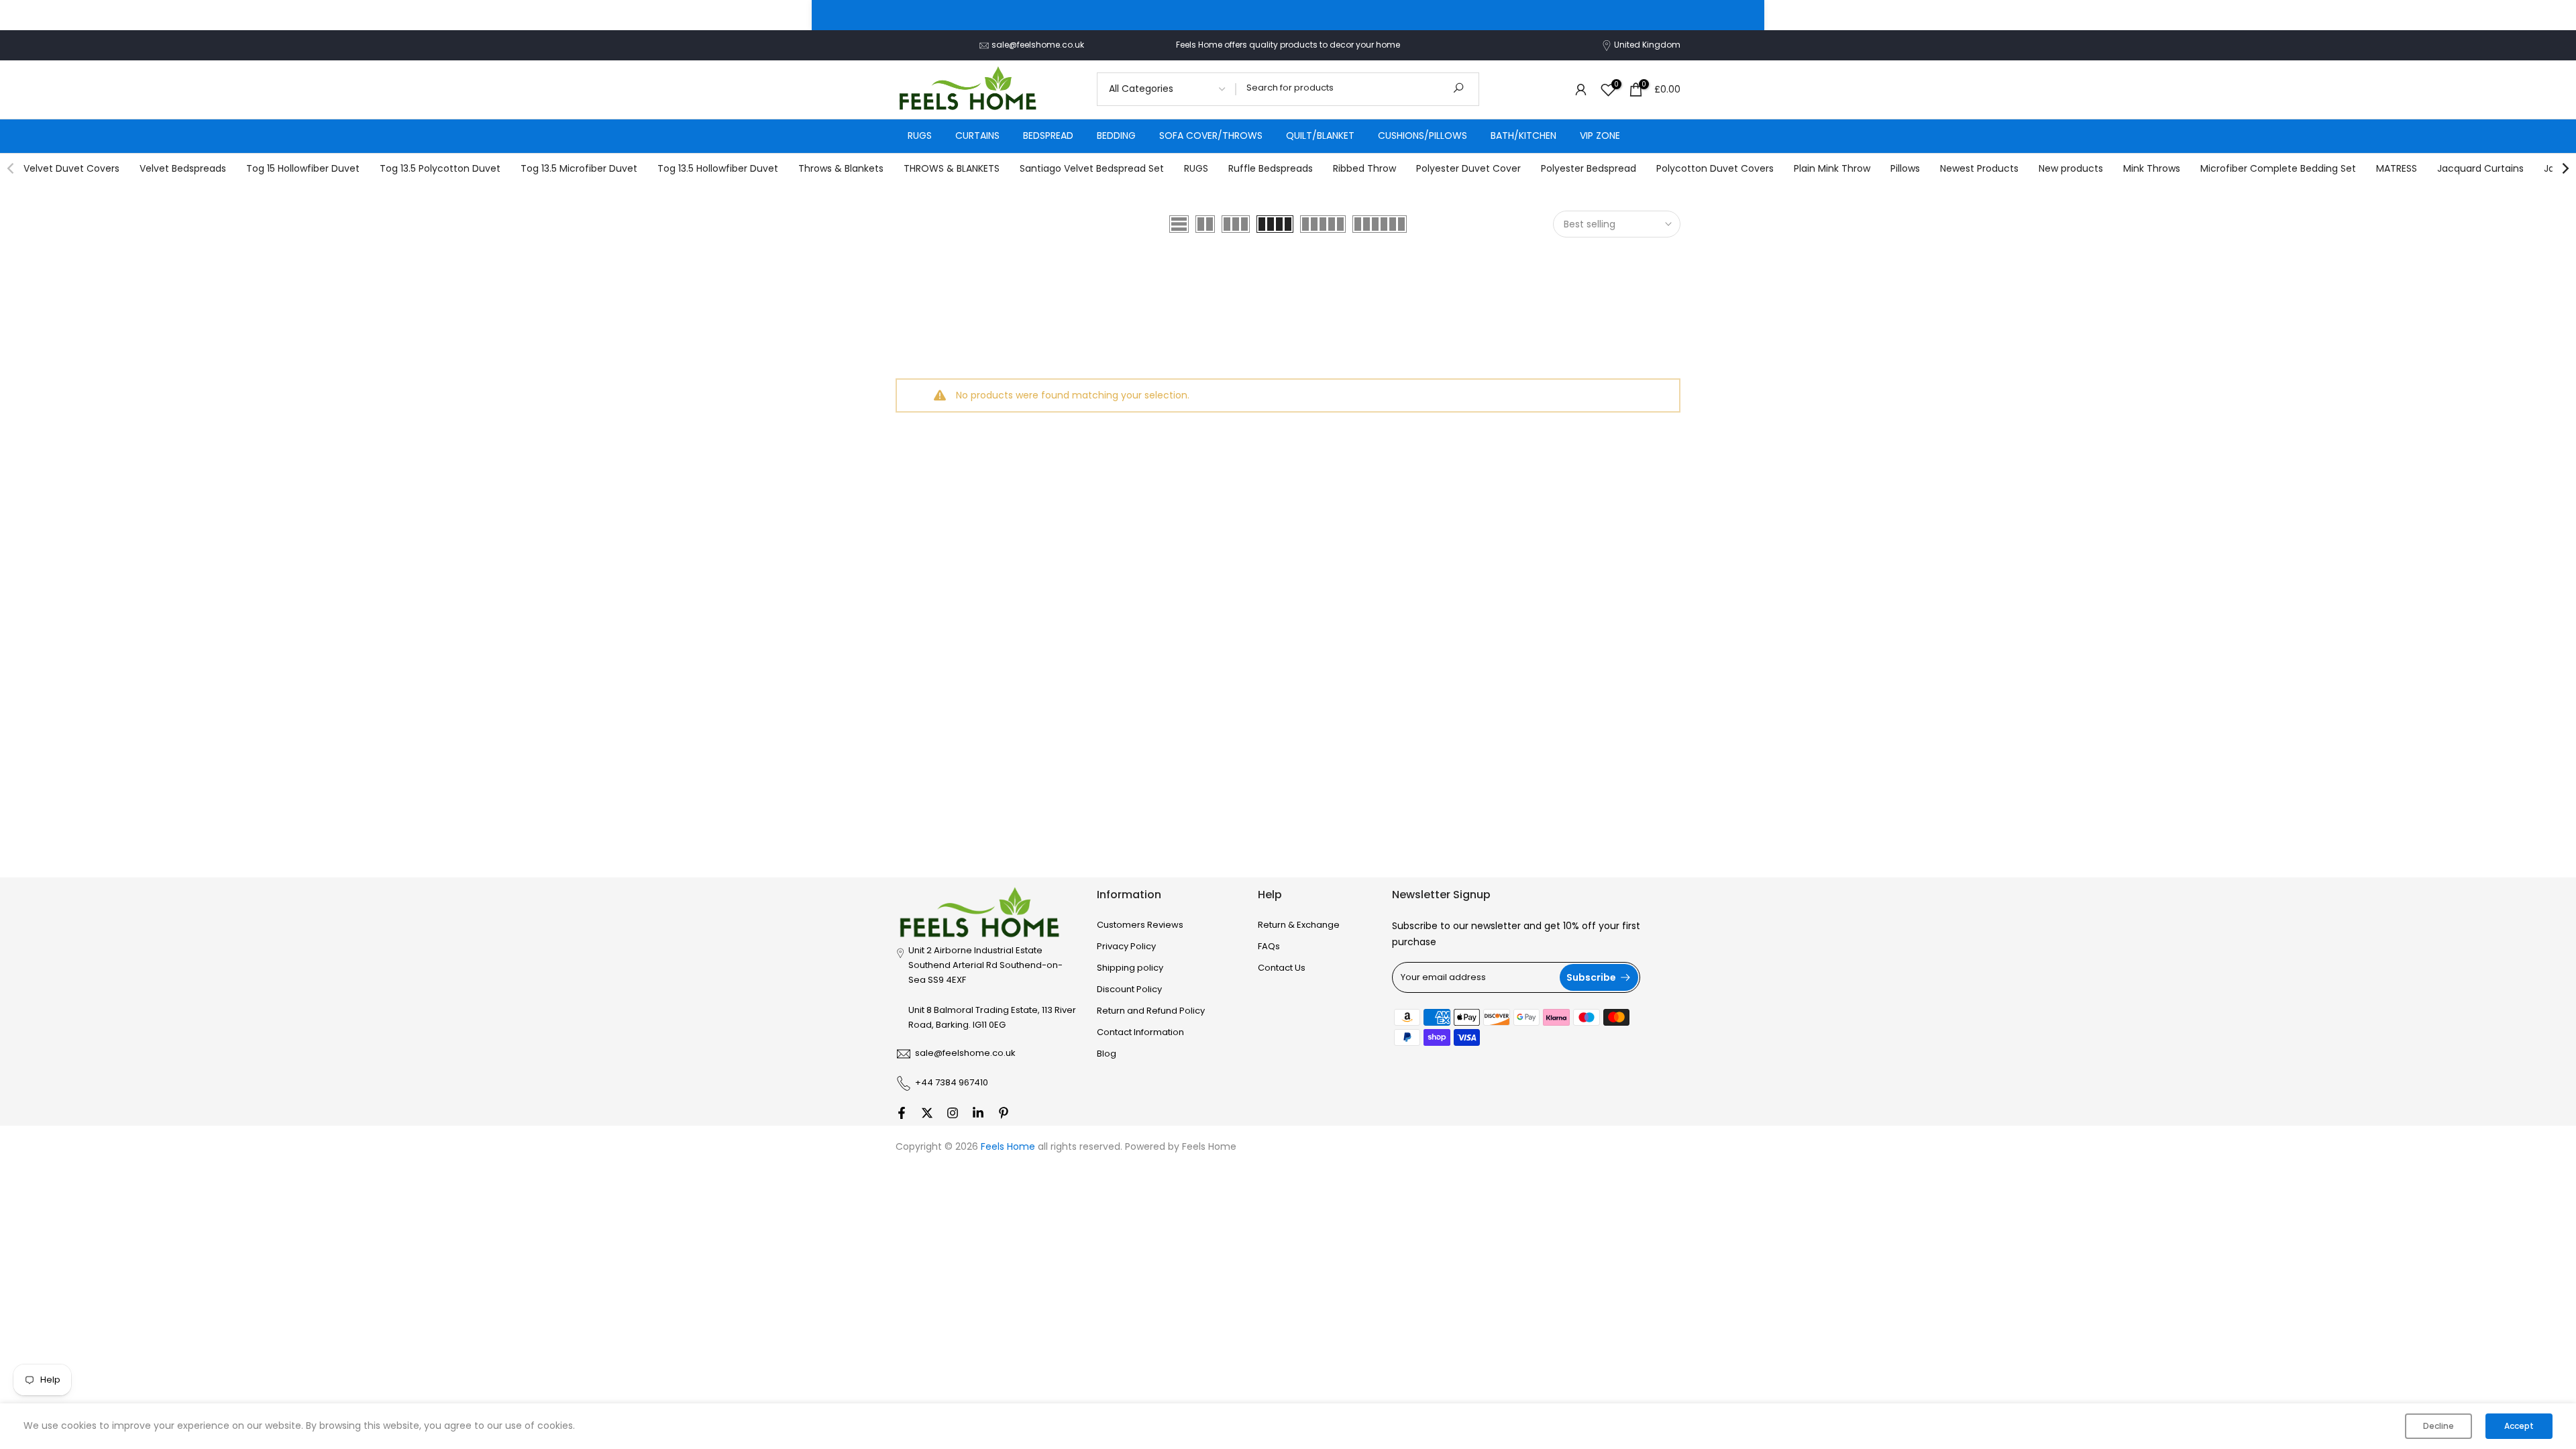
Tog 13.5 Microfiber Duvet (579, 168)
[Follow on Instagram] (953, 1113)
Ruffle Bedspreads (1271, 168)
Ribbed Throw (1364, 168)
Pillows (1905, 168)
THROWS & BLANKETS (952, 168)
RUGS (920, 136)
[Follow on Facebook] (902, 1113)
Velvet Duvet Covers (71, 168)
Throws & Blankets (841, 168)
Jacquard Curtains (2480, 168)
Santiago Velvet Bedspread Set (1092, 168)
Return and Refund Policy (1151, 1011)
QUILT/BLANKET (1320, 136)
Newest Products (1979, 168)
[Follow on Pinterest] (1004, 1113)
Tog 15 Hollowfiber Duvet (303, 168)
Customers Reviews (1140, 925)
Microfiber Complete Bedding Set (2278, 168)
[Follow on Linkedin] (978, 1113)
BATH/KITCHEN (1523, 136)
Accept (2519, 1426)
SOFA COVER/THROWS (1211, 136)
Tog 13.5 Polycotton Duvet (440, 168)
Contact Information (1140, 1032)
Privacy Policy (1126, 947)
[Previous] (11, 168)
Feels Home (1209, 1147)
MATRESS (2397, 168)
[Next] (2565, 168)
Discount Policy (1129, 989)
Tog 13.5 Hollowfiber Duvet (718, 168)
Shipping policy (1130, 968)
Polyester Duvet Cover (1468, 168)
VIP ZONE (1600, 136)
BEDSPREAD (1048, 136)
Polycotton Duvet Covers (1715, 168)
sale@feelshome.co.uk (1038, 45)
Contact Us (1282, 968)
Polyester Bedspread (1589, 168)
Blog (1107, 1054)
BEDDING (1116, 136)
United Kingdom (1647, 45)
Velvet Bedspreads (183, 168)
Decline (2438, 1426)
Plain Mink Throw (1832, 168)
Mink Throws (2152, 168)
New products (2071, 168)
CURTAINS (977, 136)
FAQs (1269, 947)
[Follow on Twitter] (927, 1113)
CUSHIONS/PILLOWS (1423, 136)
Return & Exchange (1299, 925)
